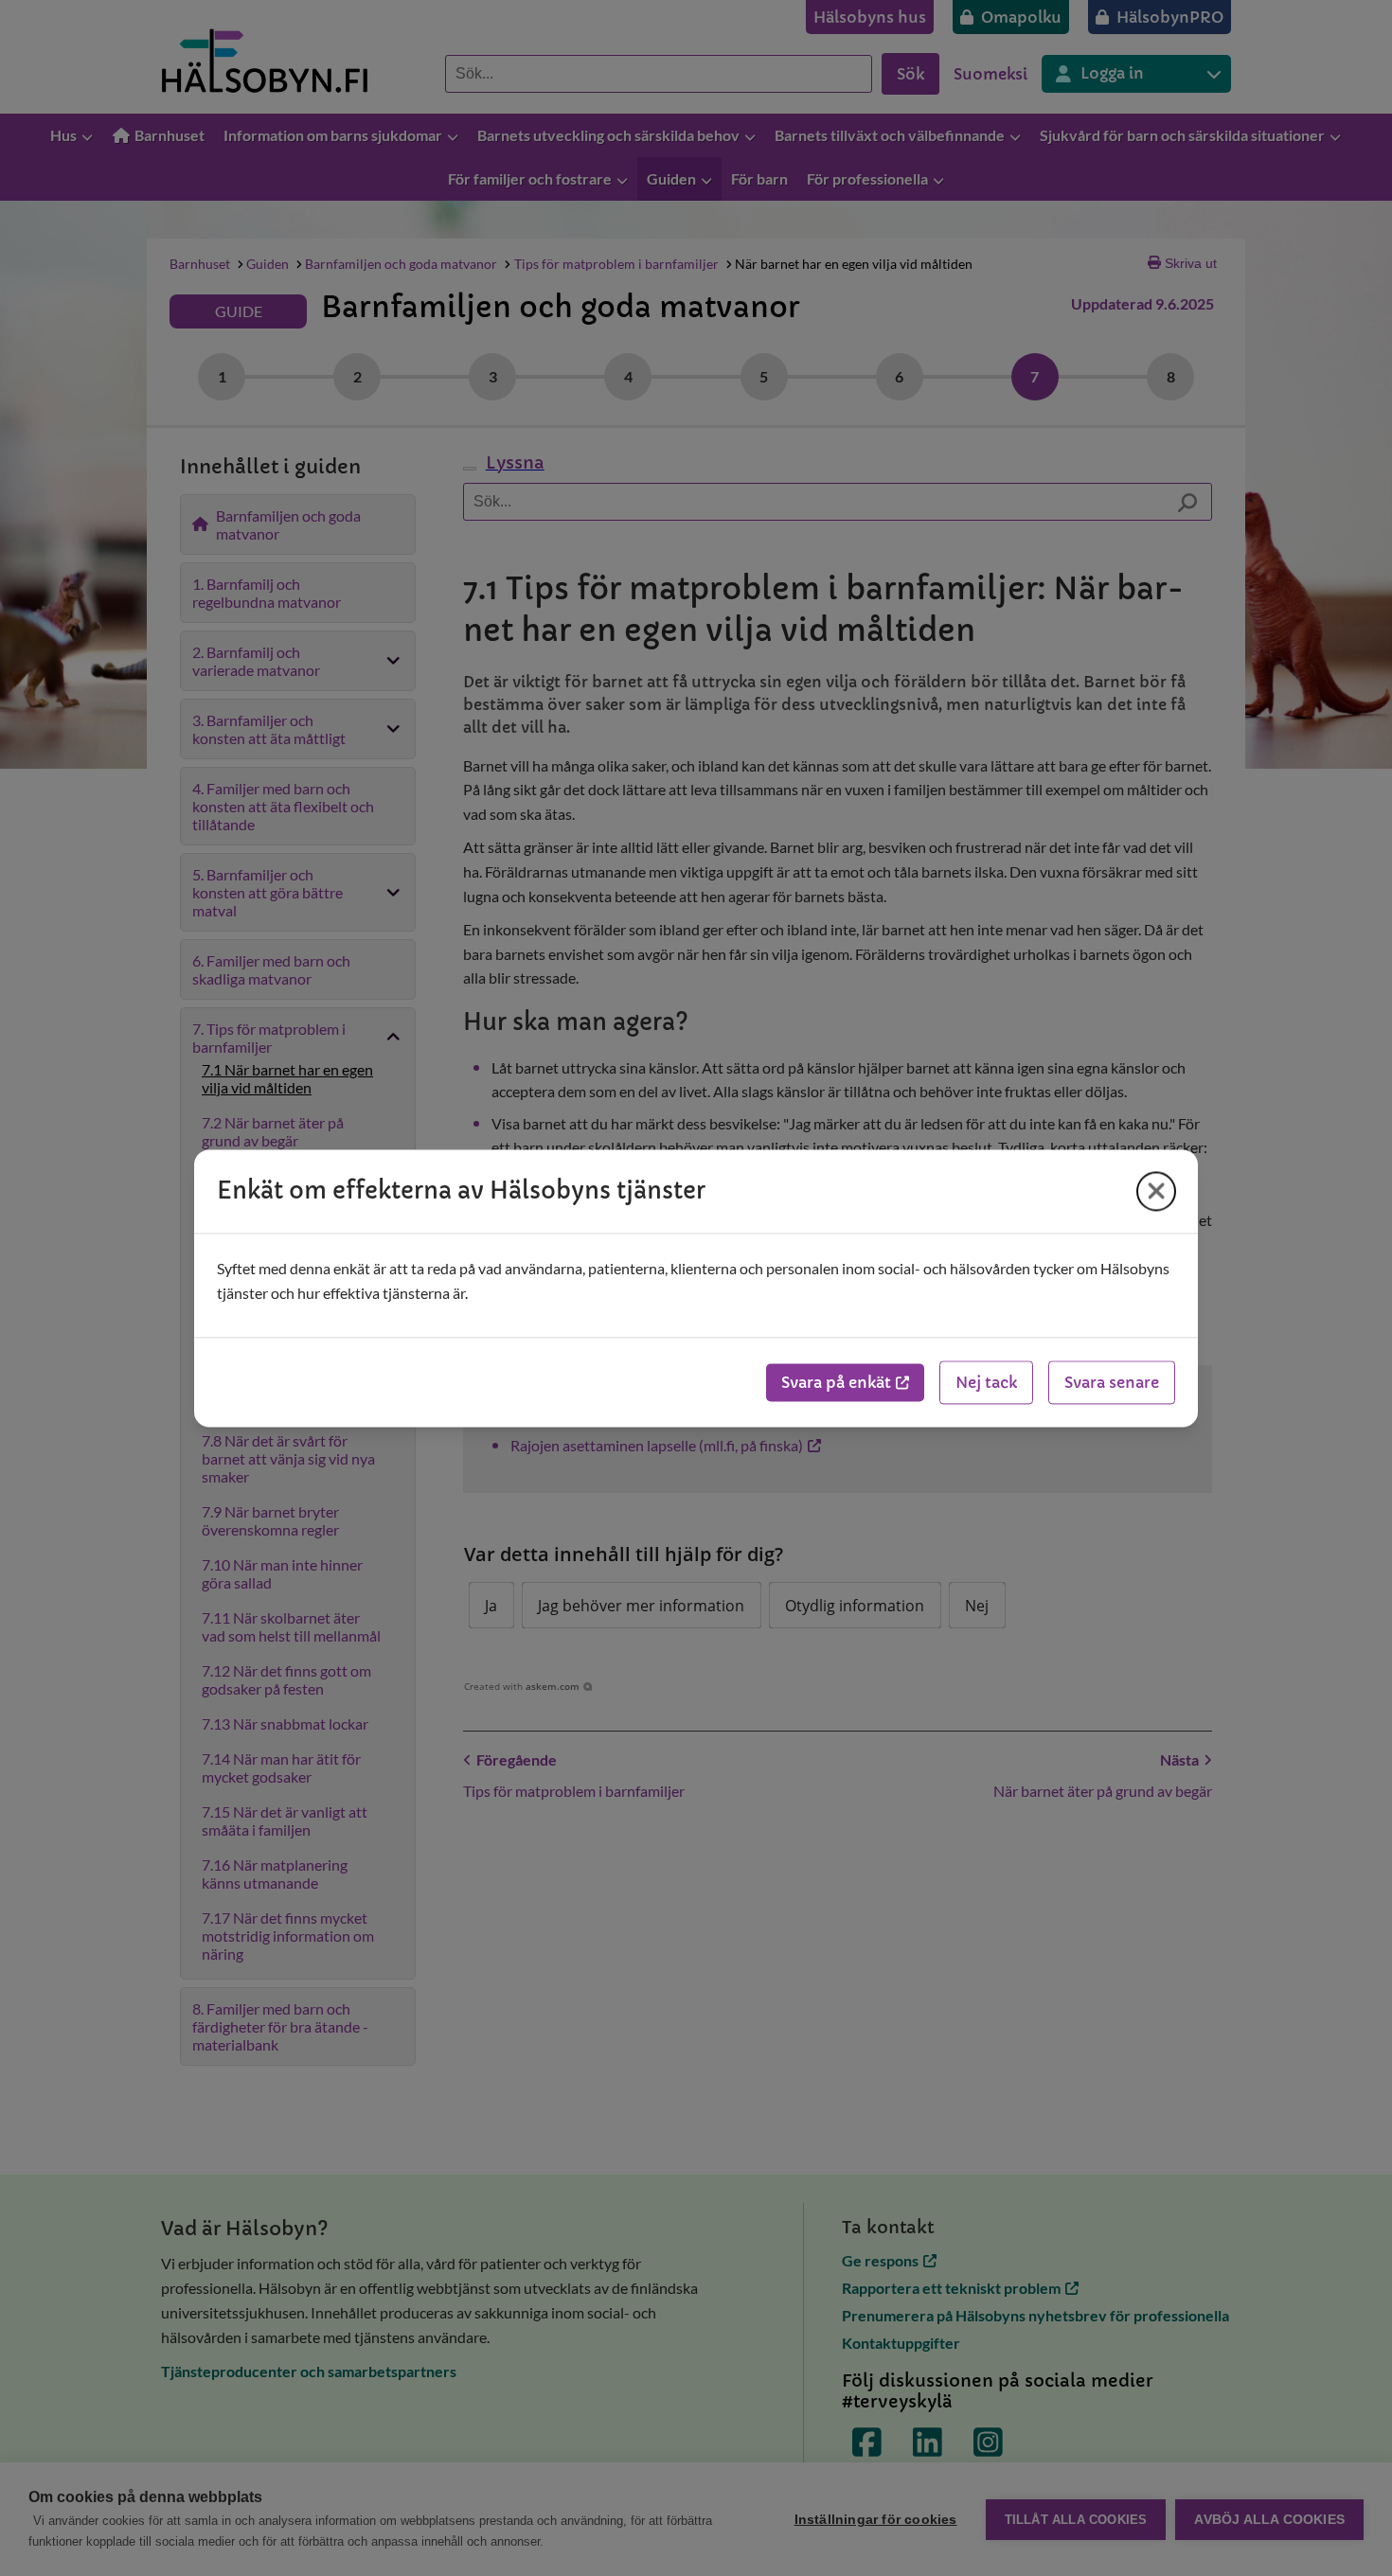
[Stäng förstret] (1156, 1191)
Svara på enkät (836, 1382)
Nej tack (986, 1382)
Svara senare (1112, 1382)
